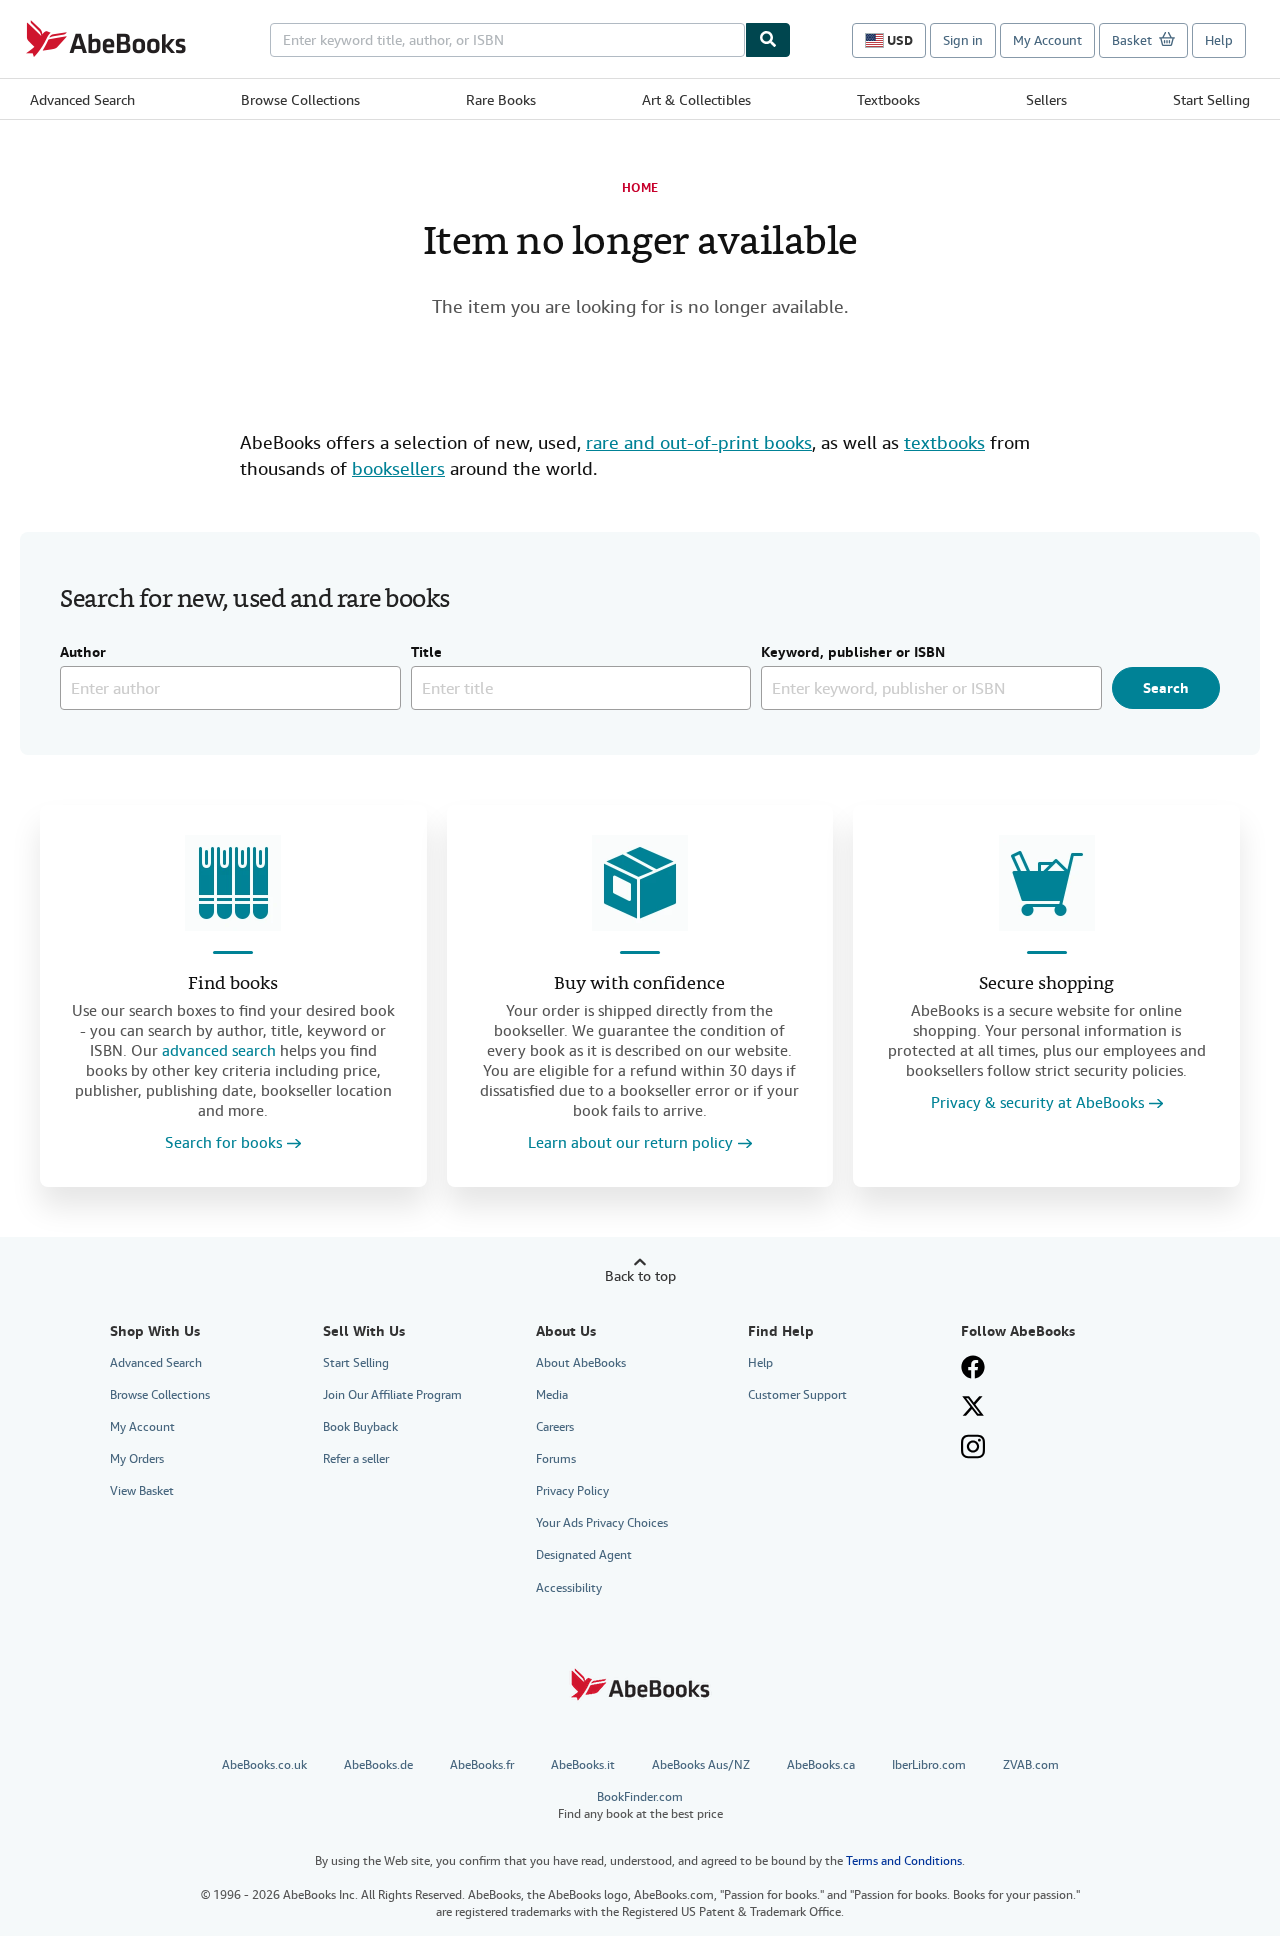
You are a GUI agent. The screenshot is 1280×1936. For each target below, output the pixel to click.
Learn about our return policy (630, 1143)
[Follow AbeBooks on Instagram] (973, 1446)
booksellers (398, 468)
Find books (233, 984)
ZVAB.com (1031, 1765)
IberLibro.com (929, 1765)
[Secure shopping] (1047, 883)
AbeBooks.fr (482, 1765)
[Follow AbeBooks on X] (973, 1406)
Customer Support (797, 1395)
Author (83, 653)
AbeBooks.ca (821, 1765)
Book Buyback (360, 1427)
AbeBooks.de (378, 1765)
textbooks (944, 442)
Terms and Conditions (904, 1861)
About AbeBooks (581, 1363)
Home (640, 188)
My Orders (137, 1459)
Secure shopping (1046, 984)
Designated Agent (584, 1555)
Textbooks (888, 100)
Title (426, 653)
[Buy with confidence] (640, 883)
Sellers (1046, 100)
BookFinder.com (640, 1805)
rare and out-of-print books (699, 442)
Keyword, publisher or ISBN (853, 653)
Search (1166, 688)
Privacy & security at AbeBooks (1037, 1103)
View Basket (142, 1491)
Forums (556, 1459)
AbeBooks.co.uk (264, 1765)
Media (552, 1395)
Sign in (963, 40)
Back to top (640, 1276)
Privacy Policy (572, 1491)
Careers (555, 1427)
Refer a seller (356, 1459)
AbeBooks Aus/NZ (701, 1765)
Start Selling (1211, 100)
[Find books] (233, 883)
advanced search (219, 1051)
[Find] (768, 40)
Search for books (223, 1143)
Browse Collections (300, 100)
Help (1219, 40)
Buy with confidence (639, 984)
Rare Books (501, 100)
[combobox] (507, 40)
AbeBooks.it (583, 1765)
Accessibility (569, 1588)
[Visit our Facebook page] (973, 1367)
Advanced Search (82, 100)
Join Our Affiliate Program (392, 1395)
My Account (1047, 40)
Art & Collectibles (696, 100)
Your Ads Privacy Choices (602, 1523)
